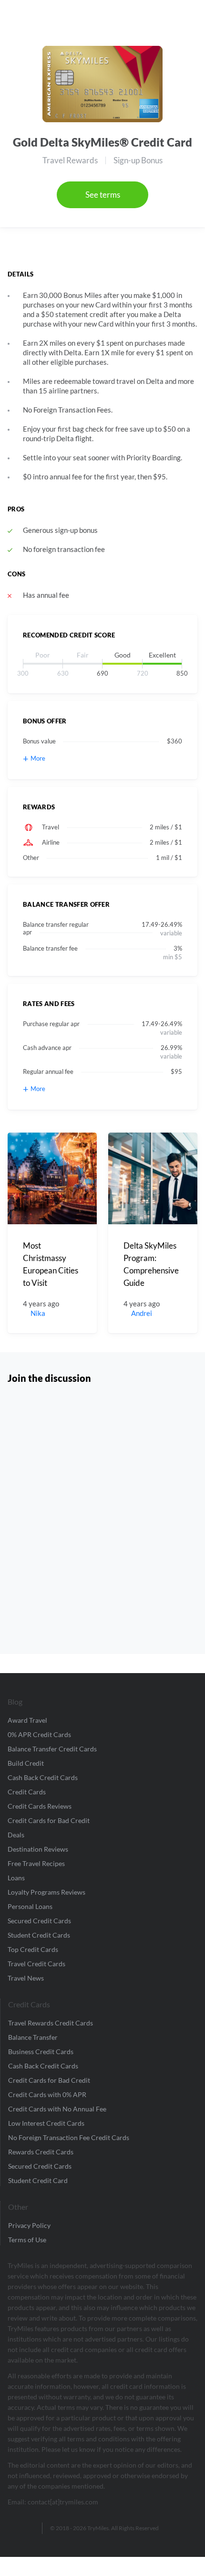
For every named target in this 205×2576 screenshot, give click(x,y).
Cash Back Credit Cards (43, 1777)
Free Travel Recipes (36, 1863)
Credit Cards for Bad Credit (49, 1820)
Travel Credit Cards (36, 1964)
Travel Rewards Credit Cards (51, 2023)
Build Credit (26, 1763)
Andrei (142, 1313)
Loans (16, 1878)
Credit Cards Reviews (40, 1806)
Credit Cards (27, 1792)
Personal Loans (30, 1906)
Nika (38, 1313)
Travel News (26, 1978)
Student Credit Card (38, 2180)
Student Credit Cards (39, 1935)
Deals (16, 1835)
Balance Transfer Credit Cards (52, 1749)
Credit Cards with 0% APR (47, 2094)
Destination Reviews (38, 1849)
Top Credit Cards (33, 1949)
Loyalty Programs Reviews (46, 1892)
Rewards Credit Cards (41, 2152)
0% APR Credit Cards (39, 1734)
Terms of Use (27, 2240)
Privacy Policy (29, 2225)
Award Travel (27, 1720)
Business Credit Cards (41, 2051)
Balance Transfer (33, 2037)
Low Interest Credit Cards (46, 2123)
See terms (103, 195)
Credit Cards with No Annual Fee (57, 2109)
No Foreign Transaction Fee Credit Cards (69, 2137)
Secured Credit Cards (39, 1921)
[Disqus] (102, 1516)
